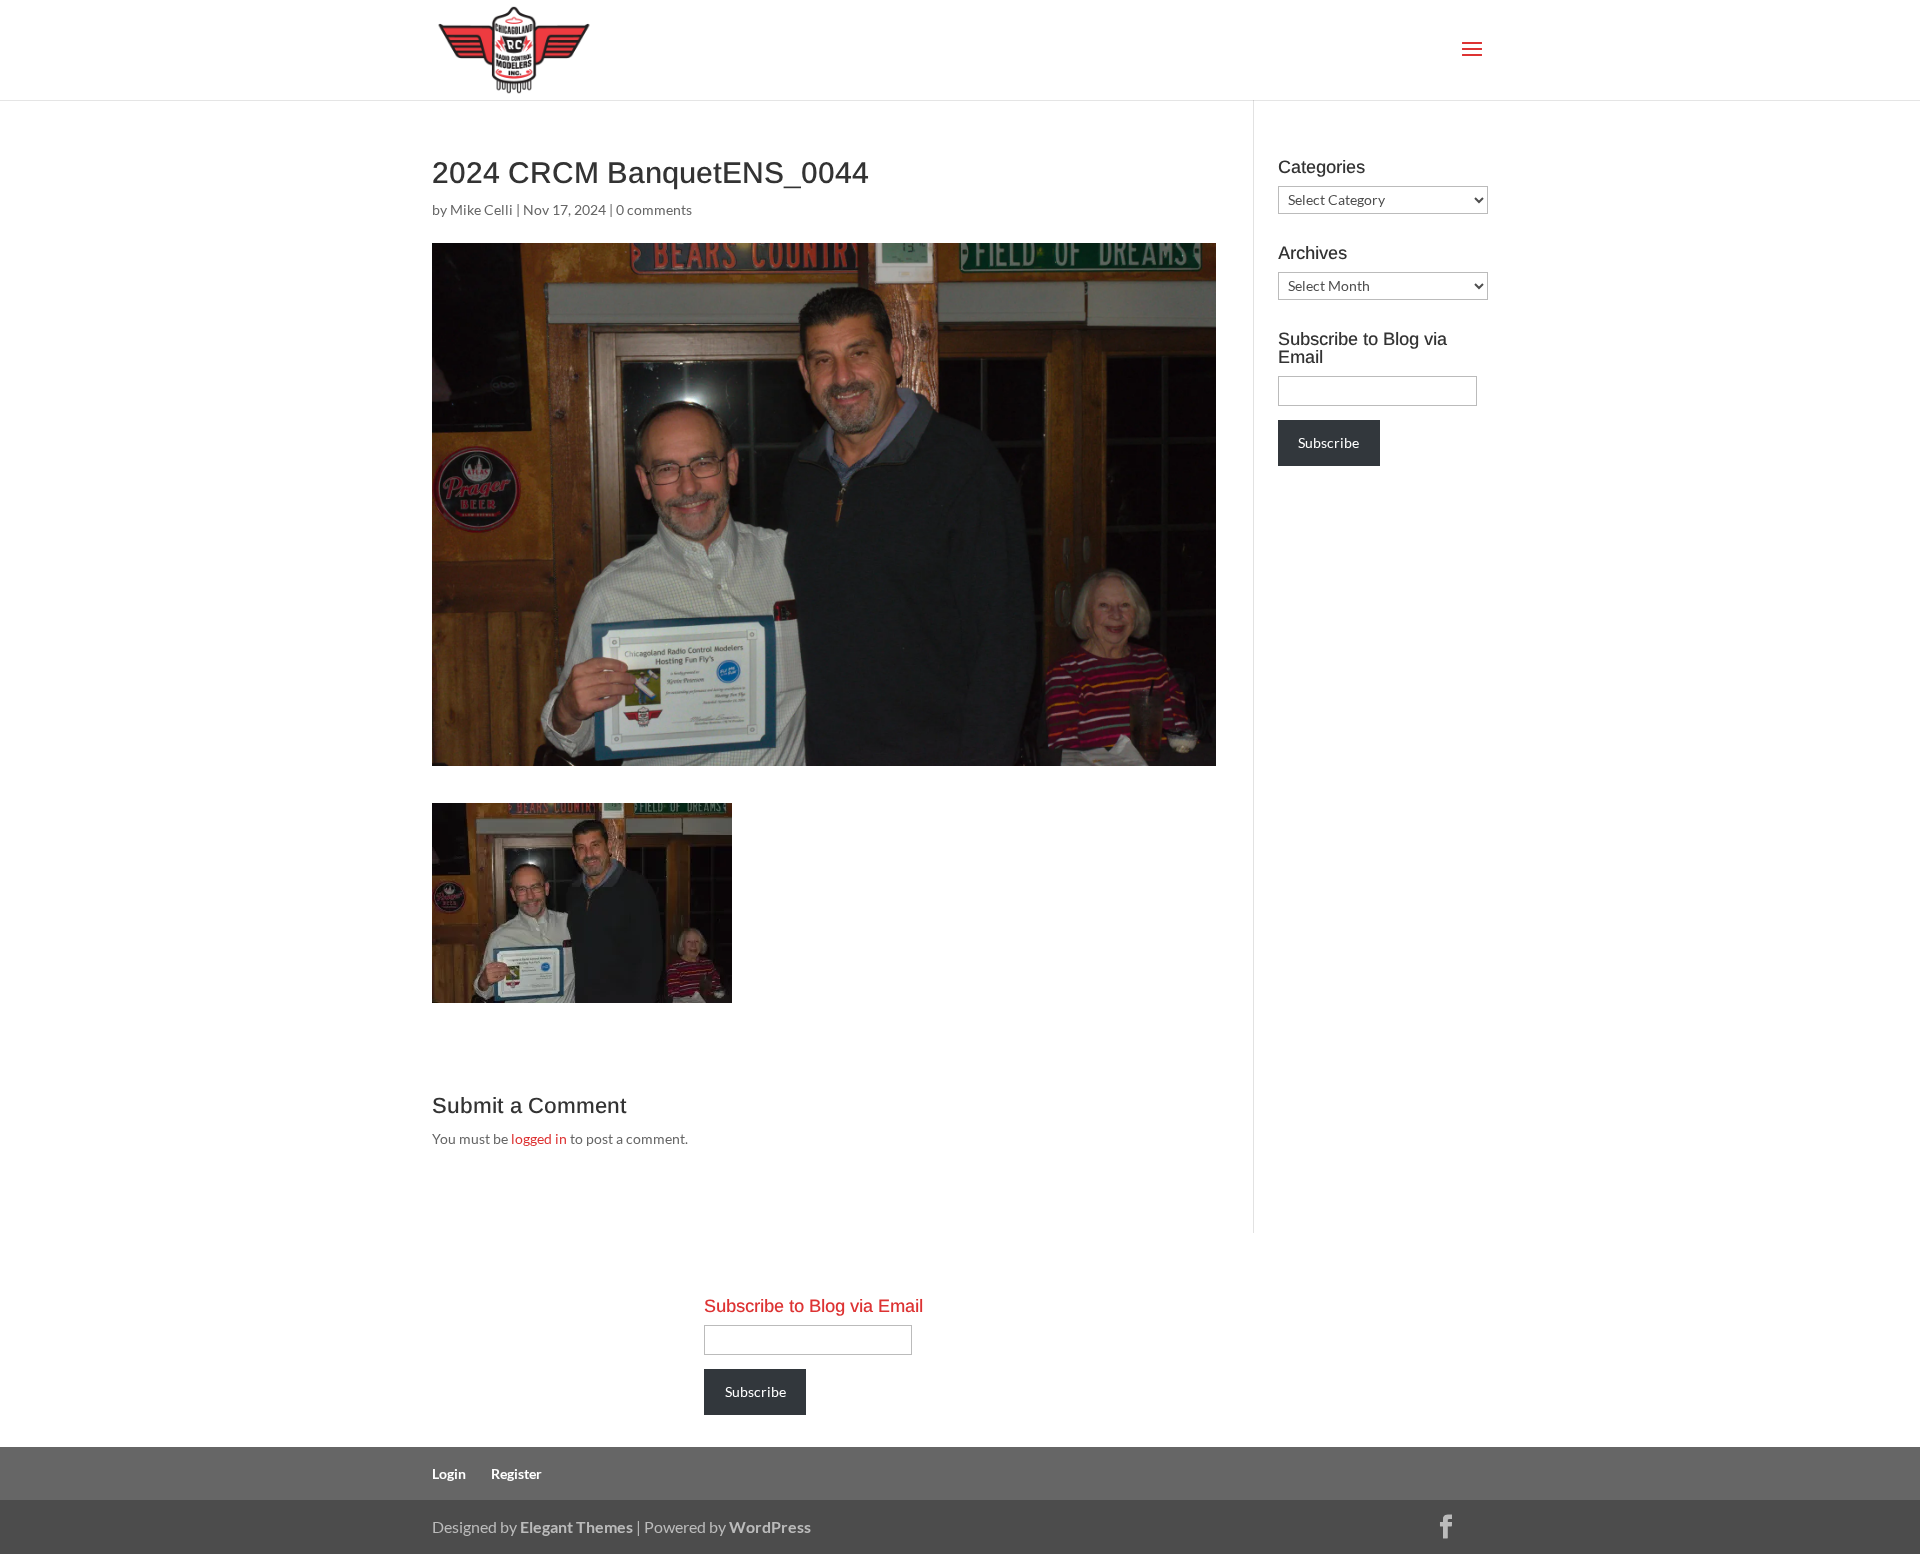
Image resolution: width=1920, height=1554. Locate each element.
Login (449, 1473)
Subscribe (1328, 442)
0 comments (654, 209)
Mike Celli (481, 209)
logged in (539, 1138)
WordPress (770, 1526)
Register (516, 1473)
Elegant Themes (576, 1526)
